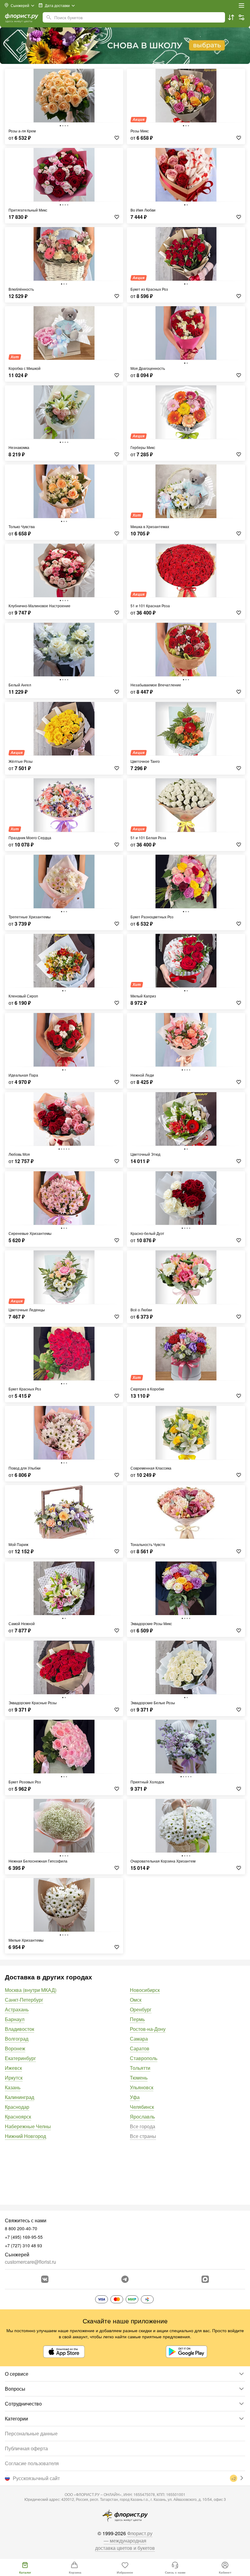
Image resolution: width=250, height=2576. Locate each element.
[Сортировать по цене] (231, 17)
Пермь (137, 2019)
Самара (139, 2039)
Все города (143, 2126)
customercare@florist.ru (30, 2262)
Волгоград (17, 2039)
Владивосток (20, 2029)
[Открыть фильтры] (241, 17)
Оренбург (141, 2009)
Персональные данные (31, 2433)
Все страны (143, 2136)
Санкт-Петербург (24, 2000)
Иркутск (14, 2078)
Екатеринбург (20, 2058)
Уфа (135, 2097)
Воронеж (15, 2048)
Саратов (140, 2048)
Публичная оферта (26, 2448)
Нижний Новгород (25, 2136)
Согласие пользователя (32, 2463)
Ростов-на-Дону (148, 2029)
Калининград (20, 2097)
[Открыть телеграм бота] (125, 2279)
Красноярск (18, 2117)
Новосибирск (145, 1990)
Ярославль (142, 2117)
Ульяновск (142, 2087)
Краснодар (17, 2107)
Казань (13, 2087)
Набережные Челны (28, 2126)
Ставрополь (144, 2058)
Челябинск (142, 2107)
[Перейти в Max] (205, 2279)
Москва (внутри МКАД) (31, 1990)
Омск (136, 2000)
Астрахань (17, 2009)
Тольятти (140, 2068)
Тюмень (139, 2078)
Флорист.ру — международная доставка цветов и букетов (125, 2541)
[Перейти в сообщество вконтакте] (45, 2279)
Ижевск (13, 2068)
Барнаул (15, 2019)
